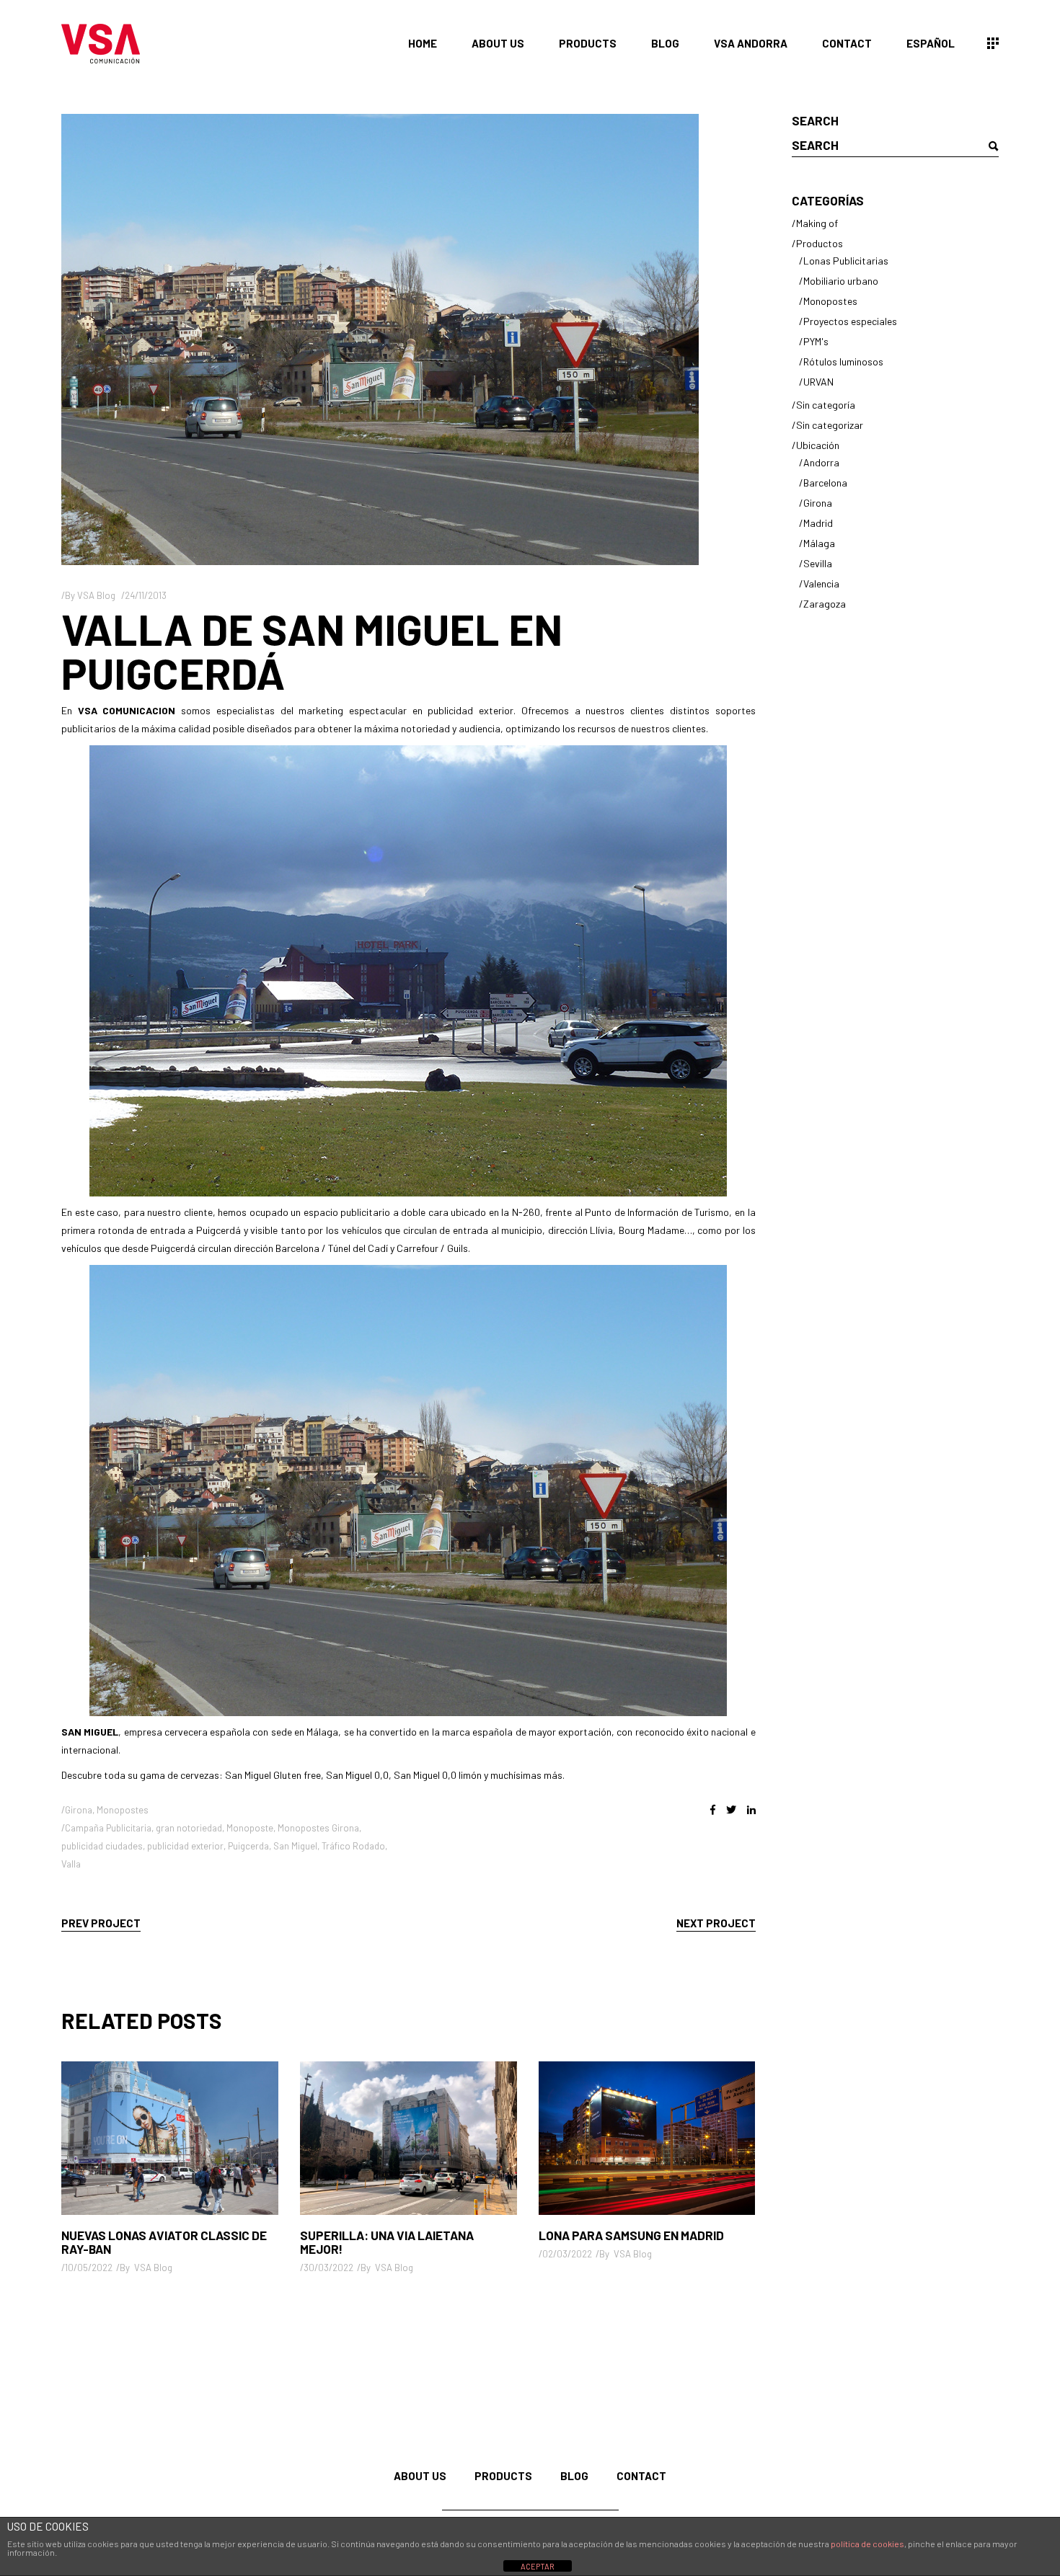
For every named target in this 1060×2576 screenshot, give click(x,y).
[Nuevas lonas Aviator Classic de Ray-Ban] (170, 2138)
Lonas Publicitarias (846, 261)
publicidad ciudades (102, 1846)
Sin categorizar (830, 425)
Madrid (818, 523)
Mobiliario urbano (841, 281)
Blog (574, 2476)
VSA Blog (96, 595)
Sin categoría (826, 405)
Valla (71, 1864)
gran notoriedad (189, 1828)
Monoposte (250, 1828)
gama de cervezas (180, 1775)
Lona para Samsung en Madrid (631, 2235)
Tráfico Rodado (353, 1846)
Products (503, 2476)
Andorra (821, 462)
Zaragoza (825, 604)
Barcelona (825, 483)
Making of (817, 223)
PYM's (816, 341)
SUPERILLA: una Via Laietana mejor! (387, 2242)
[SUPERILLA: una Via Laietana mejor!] (408, 2138)
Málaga (819, 543)
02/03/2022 (567, 2254)
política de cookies (867, 2544)
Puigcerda (248, 1846)
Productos (820, 243)
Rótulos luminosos (843, 361)
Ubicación (818, 445)
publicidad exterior (185, 1846)
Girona (79, 1810)
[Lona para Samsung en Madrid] (647, 2138)
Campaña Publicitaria (108, 1828)
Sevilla (818, 563)
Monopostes (123, 1810)
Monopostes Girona (318, 1828)
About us (420, 2476)
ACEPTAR (538, 2566)
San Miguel (295, 1846)
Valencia (821, 583)
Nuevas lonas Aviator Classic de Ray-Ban (164, 2242)
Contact (641, 2476)
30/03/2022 (328, 2268)
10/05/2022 (89, 2268)
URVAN (818, 382)
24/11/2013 (146, 595)
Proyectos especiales (850, 321)
